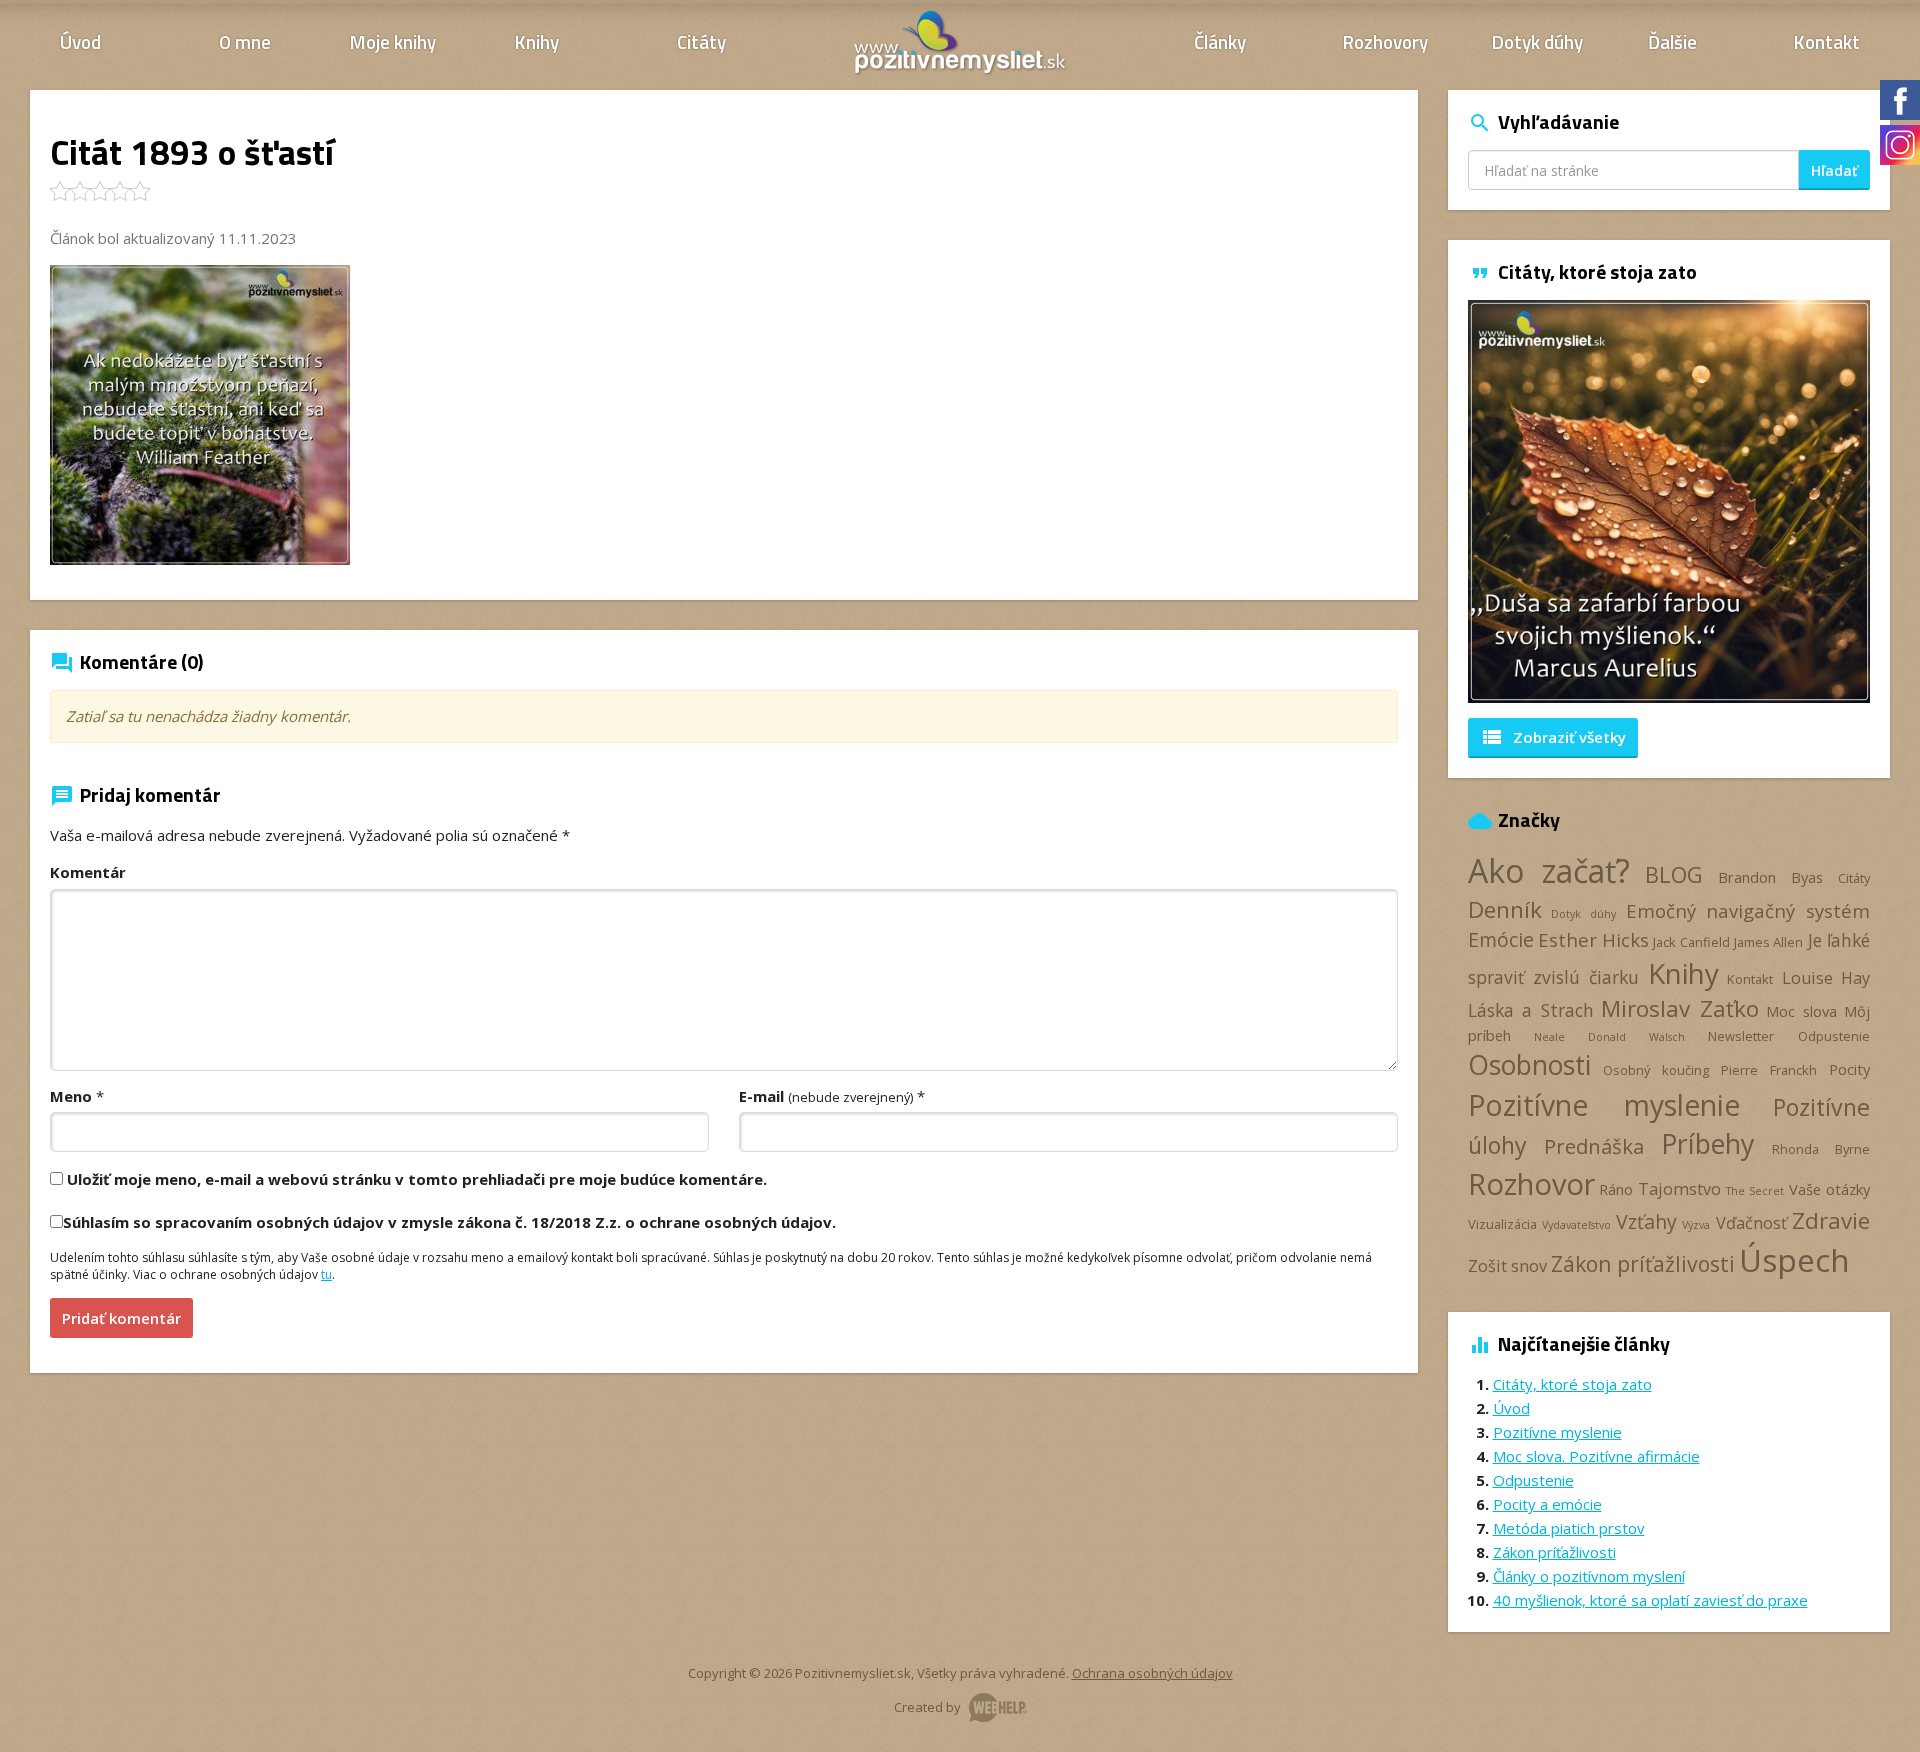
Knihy (537, 41)
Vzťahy (1646, 1221)
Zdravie (1831, 1220)
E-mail (826, 1096)
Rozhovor (1531, 1183)
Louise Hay (1826, 978)
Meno (71, 1096)
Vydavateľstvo (1576, 1225)
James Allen (1768, 942)
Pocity (1849, 1069)
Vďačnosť (1751, 1223)
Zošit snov (1507, 1266)
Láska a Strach (1531, 1010)
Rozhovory (1385, 41)
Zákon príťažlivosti (1643, 1263)
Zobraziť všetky (1553, 737)
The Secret (1755, 1191)
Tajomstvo (1679, 1189)
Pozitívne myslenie (1604, 1105)
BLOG (1674, 874)
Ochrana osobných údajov (1152, 1673)
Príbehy (1707, 1143)
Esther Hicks (1593, 939)
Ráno (1616, 1189)
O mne (245, 41)
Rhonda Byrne (1821, 1149)
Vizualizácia (1502, 1224)
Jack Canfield (1691, 942)
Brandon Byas (1770, 877)
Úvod (80, 41)
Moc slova (1801, 1011)
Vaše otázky (1829, 1189)
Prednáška (1594, 1146)
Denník (1505, 909)
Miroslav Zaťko (1680, 1008)
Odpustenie (1834, 1036)
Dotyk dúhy (1537, 41)
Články (1220, 41)
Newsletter (1741, 1036)
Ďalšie (1672, 41)
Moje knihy (393, 41)
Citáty (701, 41)
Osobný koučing (1656, 1070)
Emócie (1501, 939)
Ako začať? (1549, 870)
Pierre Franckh (1769, 1070)
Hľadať (1834, 170)
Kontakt (1827, 41)
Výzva (1696, 1225)
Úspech (1794, 1259)
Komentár (88, 872)
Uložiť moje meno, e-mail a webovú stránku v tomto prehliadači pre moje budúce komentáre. (417, 1179)
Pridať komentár (121, 1318)
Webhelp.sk (998, 1707)
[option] (1669, 501)
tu (326, 1274)
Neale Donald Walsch (1609, 1037)
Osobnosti (1529, 1065)
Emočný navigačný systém (1748, 910)
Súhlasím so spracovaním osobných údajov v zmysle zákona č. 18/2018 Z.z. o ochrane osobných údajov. (449, 1222)
